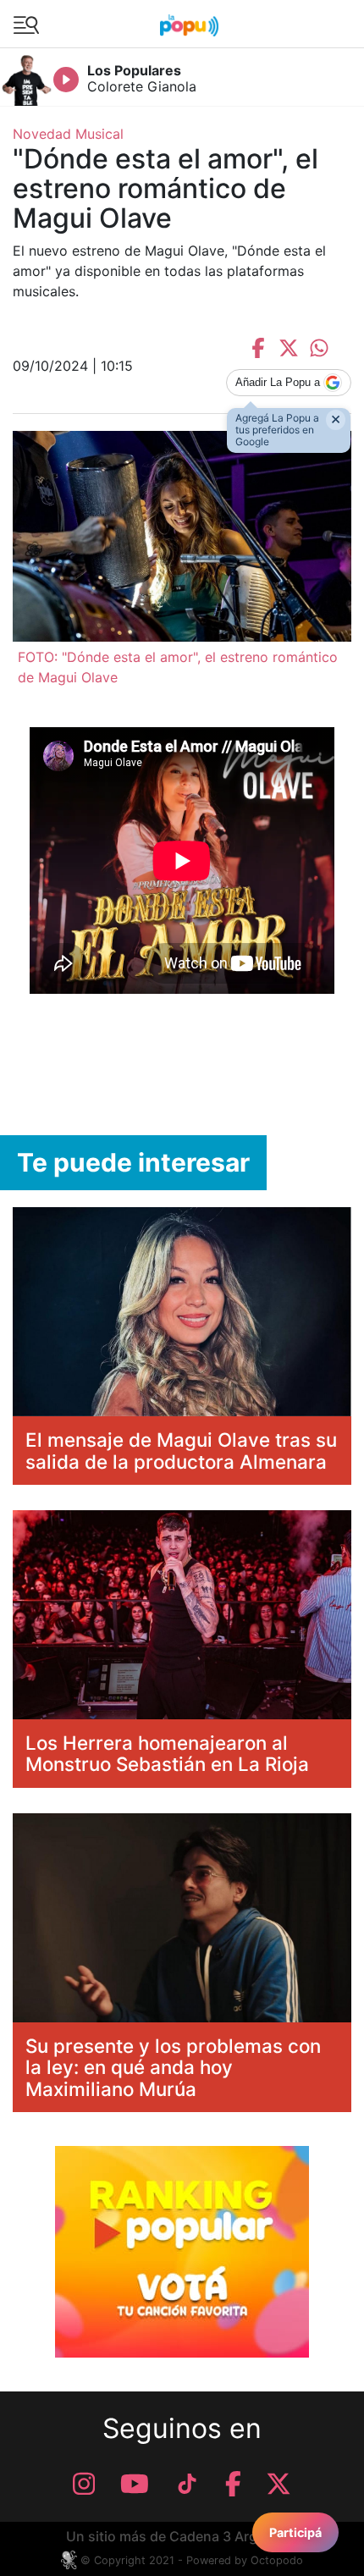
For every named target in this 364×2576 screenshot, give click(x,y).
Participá (295, 2532)
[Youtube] (135, 2484)
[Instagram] (84, 2484)
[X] (279, 2484)
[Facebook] (233, 2484)
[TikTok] (187, 2484)
